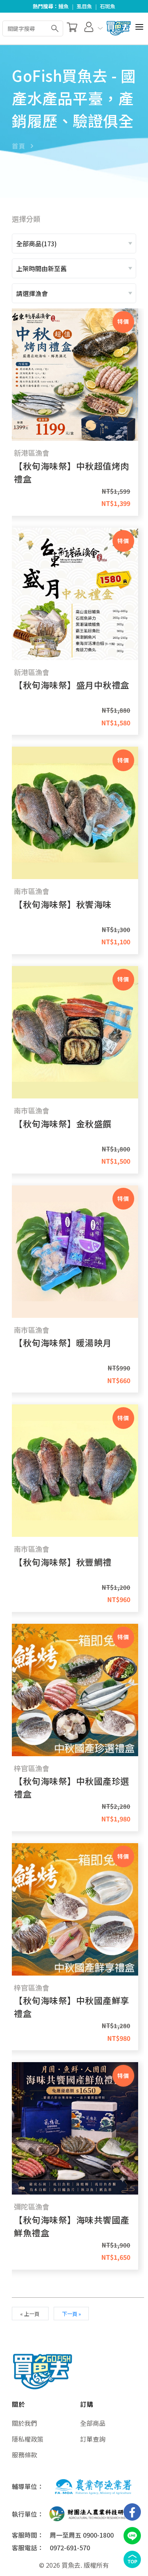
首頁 (18, 146)
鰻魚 (64, 6)
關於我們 (24, 2423)
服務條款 (24, 2455)
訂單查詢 (93, 2439)
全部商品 (93, 2423)
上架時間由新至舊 (41, 268)
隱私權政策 (28, 2439)
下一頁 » (71, 2314)
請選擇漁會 (32, 293)
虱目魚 (84, 6)
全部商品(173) (37, 243)
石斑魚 (108, 6)
